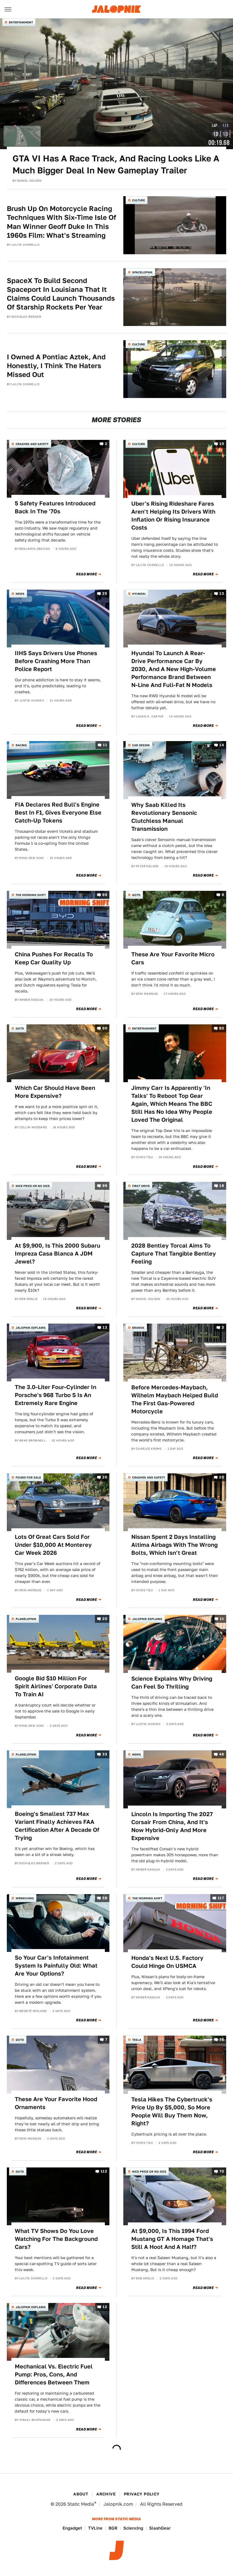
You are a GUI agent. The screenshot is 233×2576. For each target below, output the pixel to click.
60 (105, 1028)
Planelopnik (26, 1619)
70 (222, 2171)
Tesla (137, 2040)
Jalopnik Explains (31, 1328)
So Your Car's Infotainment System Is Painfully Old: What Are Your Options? (56, 1966)
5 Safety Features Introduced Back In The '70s (55, 507)
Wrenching (25, 1898)
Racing (21, 745)
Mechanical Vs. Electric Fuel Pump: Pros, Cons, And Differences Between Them (54, 2374)
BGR (113, 2528)
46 (221, 1754)
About (81, 2494)
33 (105, 1754)
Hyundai (139, 594)
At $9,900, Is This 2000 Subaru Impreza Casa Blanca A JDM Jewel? (58, 1254)
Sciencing (133, 2528)
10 (222, 444)
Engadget (72, 2528)
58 (105, 1898)
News (20, 594)
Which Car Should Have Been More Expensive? (55, 1092)
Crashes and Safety (32, 444)
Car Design (141, 745)
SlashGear (160, 2528)
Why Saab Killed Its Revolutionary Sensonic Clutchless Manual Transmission (164, 817)
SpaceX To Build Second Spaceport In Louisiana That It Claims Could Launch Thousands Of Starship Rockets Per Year (61, 294)
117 (221, 1898)
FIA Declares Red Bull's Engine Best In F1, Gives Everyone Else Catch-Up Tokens (58, 813)
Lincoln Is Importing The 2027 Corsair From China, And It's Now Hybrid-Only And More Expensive (172, 1826)
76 (222, 2040)
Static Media (81, 2504)
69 (105, 895)
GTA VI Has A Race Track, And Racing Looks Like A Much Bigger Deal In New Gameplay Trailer (116, 164)
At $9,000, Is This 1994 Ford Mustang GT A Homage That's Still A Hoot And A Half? (172, 2239)
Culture (139, 200)
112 (104, 2171)
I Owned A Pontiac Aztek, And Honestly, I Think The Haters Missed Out (56, 366)
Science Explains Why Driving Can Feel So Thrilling (172, 1683)
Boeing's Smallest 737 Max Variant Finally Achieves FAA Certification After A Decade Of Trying (57, 1826)
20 (105, 1477)
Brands (138, 1328)
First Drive (141, 1186)
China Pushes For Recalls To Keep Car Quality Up (54, 958)
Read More (87, 574)
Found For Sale (28, 1477)
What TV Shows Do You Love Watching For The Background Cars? (56, 2239)
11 (105, 745)
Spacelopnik (142, 272)
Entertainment (21, 22)
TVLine (95, 2528)
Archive (106, 2494)
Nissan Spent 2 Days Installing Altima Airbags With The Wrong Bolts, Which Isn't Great (174, 1545)
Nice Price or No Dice (33, 1186)
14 (222, 745)
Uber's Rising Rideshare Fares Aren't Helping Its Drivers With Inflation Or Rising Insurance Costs (173, 516)
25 (105, 593)
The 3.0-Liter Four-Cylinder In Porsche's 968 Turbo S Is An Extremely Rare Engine (56, 1395)
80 (221, 1028)
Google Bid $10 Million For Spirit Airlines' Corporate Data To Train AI (56, 1686)
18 (222, 1186)
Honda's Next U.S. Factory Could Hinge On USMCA (167, 1962)
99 (105, 1186)
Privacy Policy (142, 2494)
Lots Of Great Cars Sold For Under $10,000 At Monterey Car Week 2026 (53, 1545)
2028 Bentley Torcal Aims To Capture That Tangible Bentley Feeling (174, 1254)
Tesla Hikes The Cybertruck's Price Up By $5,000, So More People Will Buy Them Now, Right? (172, 2111)
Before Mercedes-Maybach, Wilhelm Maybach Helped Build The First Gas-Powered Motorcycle (175, 1399)
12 (105, 2307)
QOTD (136, 895)
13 (222, 593)
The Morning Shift (31, 895)
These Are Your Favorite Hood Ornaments (56, 2103)
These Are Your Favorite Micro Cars (173, 958)
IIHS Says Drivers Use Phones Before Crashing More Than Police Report (56, 661)
